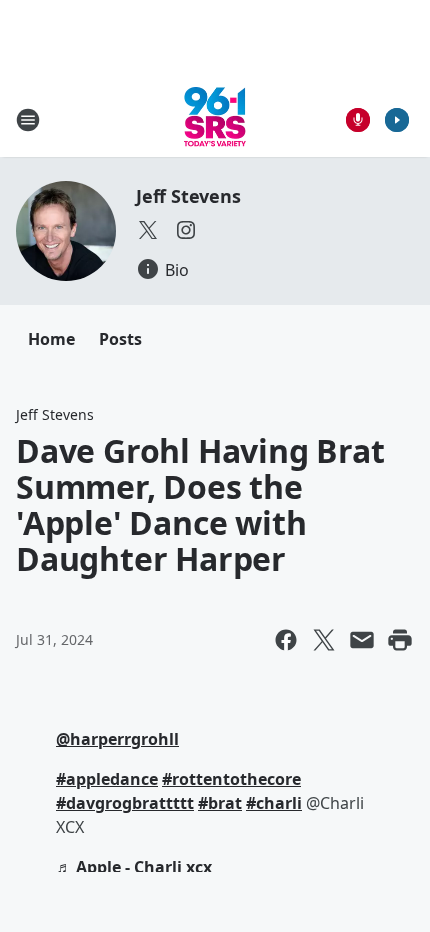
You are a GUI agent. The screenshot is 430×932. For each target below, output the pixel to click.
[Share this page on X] (324, 640)
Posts (120, 339)
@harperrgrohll (117, 739)
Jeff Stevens (188, 196)
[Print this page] (400, 640)
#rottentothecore (231, 779)
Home (51, 339)
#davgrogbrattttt (125, 803)
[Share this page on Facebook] (286, 640)
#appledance (107, 779)
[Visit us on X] (148, 230)
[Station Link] (215, 119)
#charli (274, 803)
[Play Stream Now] (397, 120)
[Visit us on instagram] (186, 230)
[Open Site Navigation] (28, 120)
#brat (220, 803)
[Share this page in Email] (362, 640)
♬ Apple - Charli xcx (134, 867)
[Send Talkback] (358, 120)
